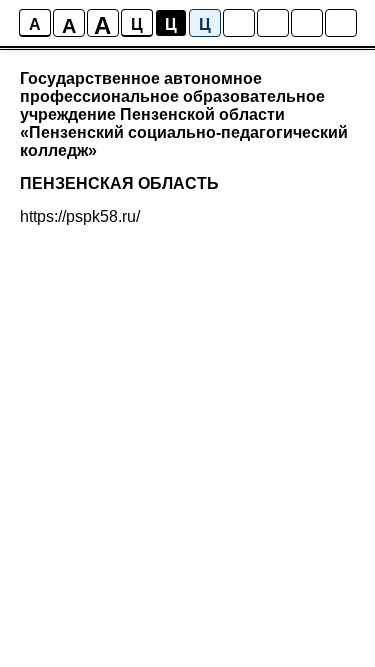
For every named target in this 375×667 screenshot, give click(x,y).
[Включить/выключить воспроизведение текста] (273, 23)
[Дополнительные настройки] (307, 23)
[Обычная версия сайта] (341, 23)
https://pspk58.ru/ (80, 216)
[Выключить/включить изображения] (239, 23)
